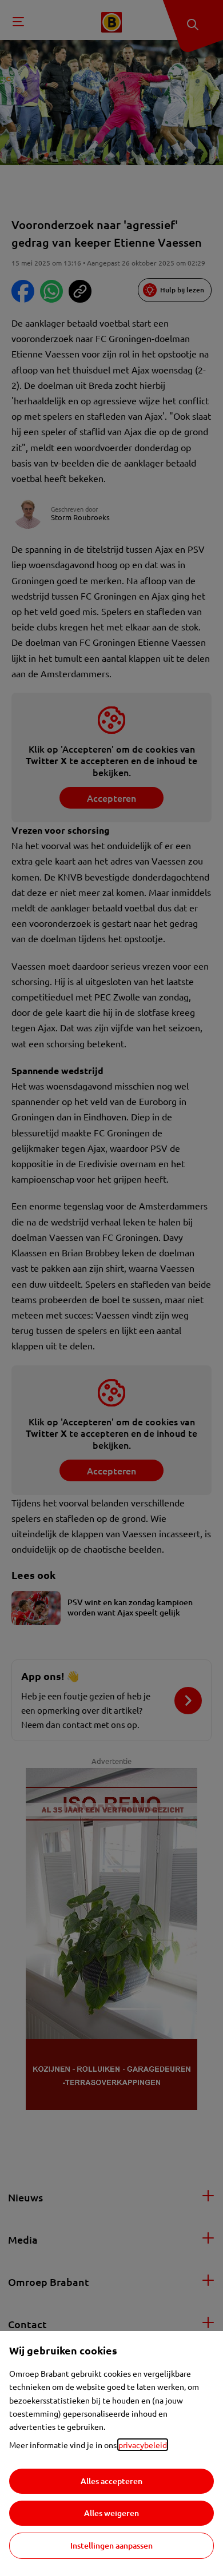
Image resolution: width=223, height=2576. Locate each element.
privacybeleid (143, 2445)
